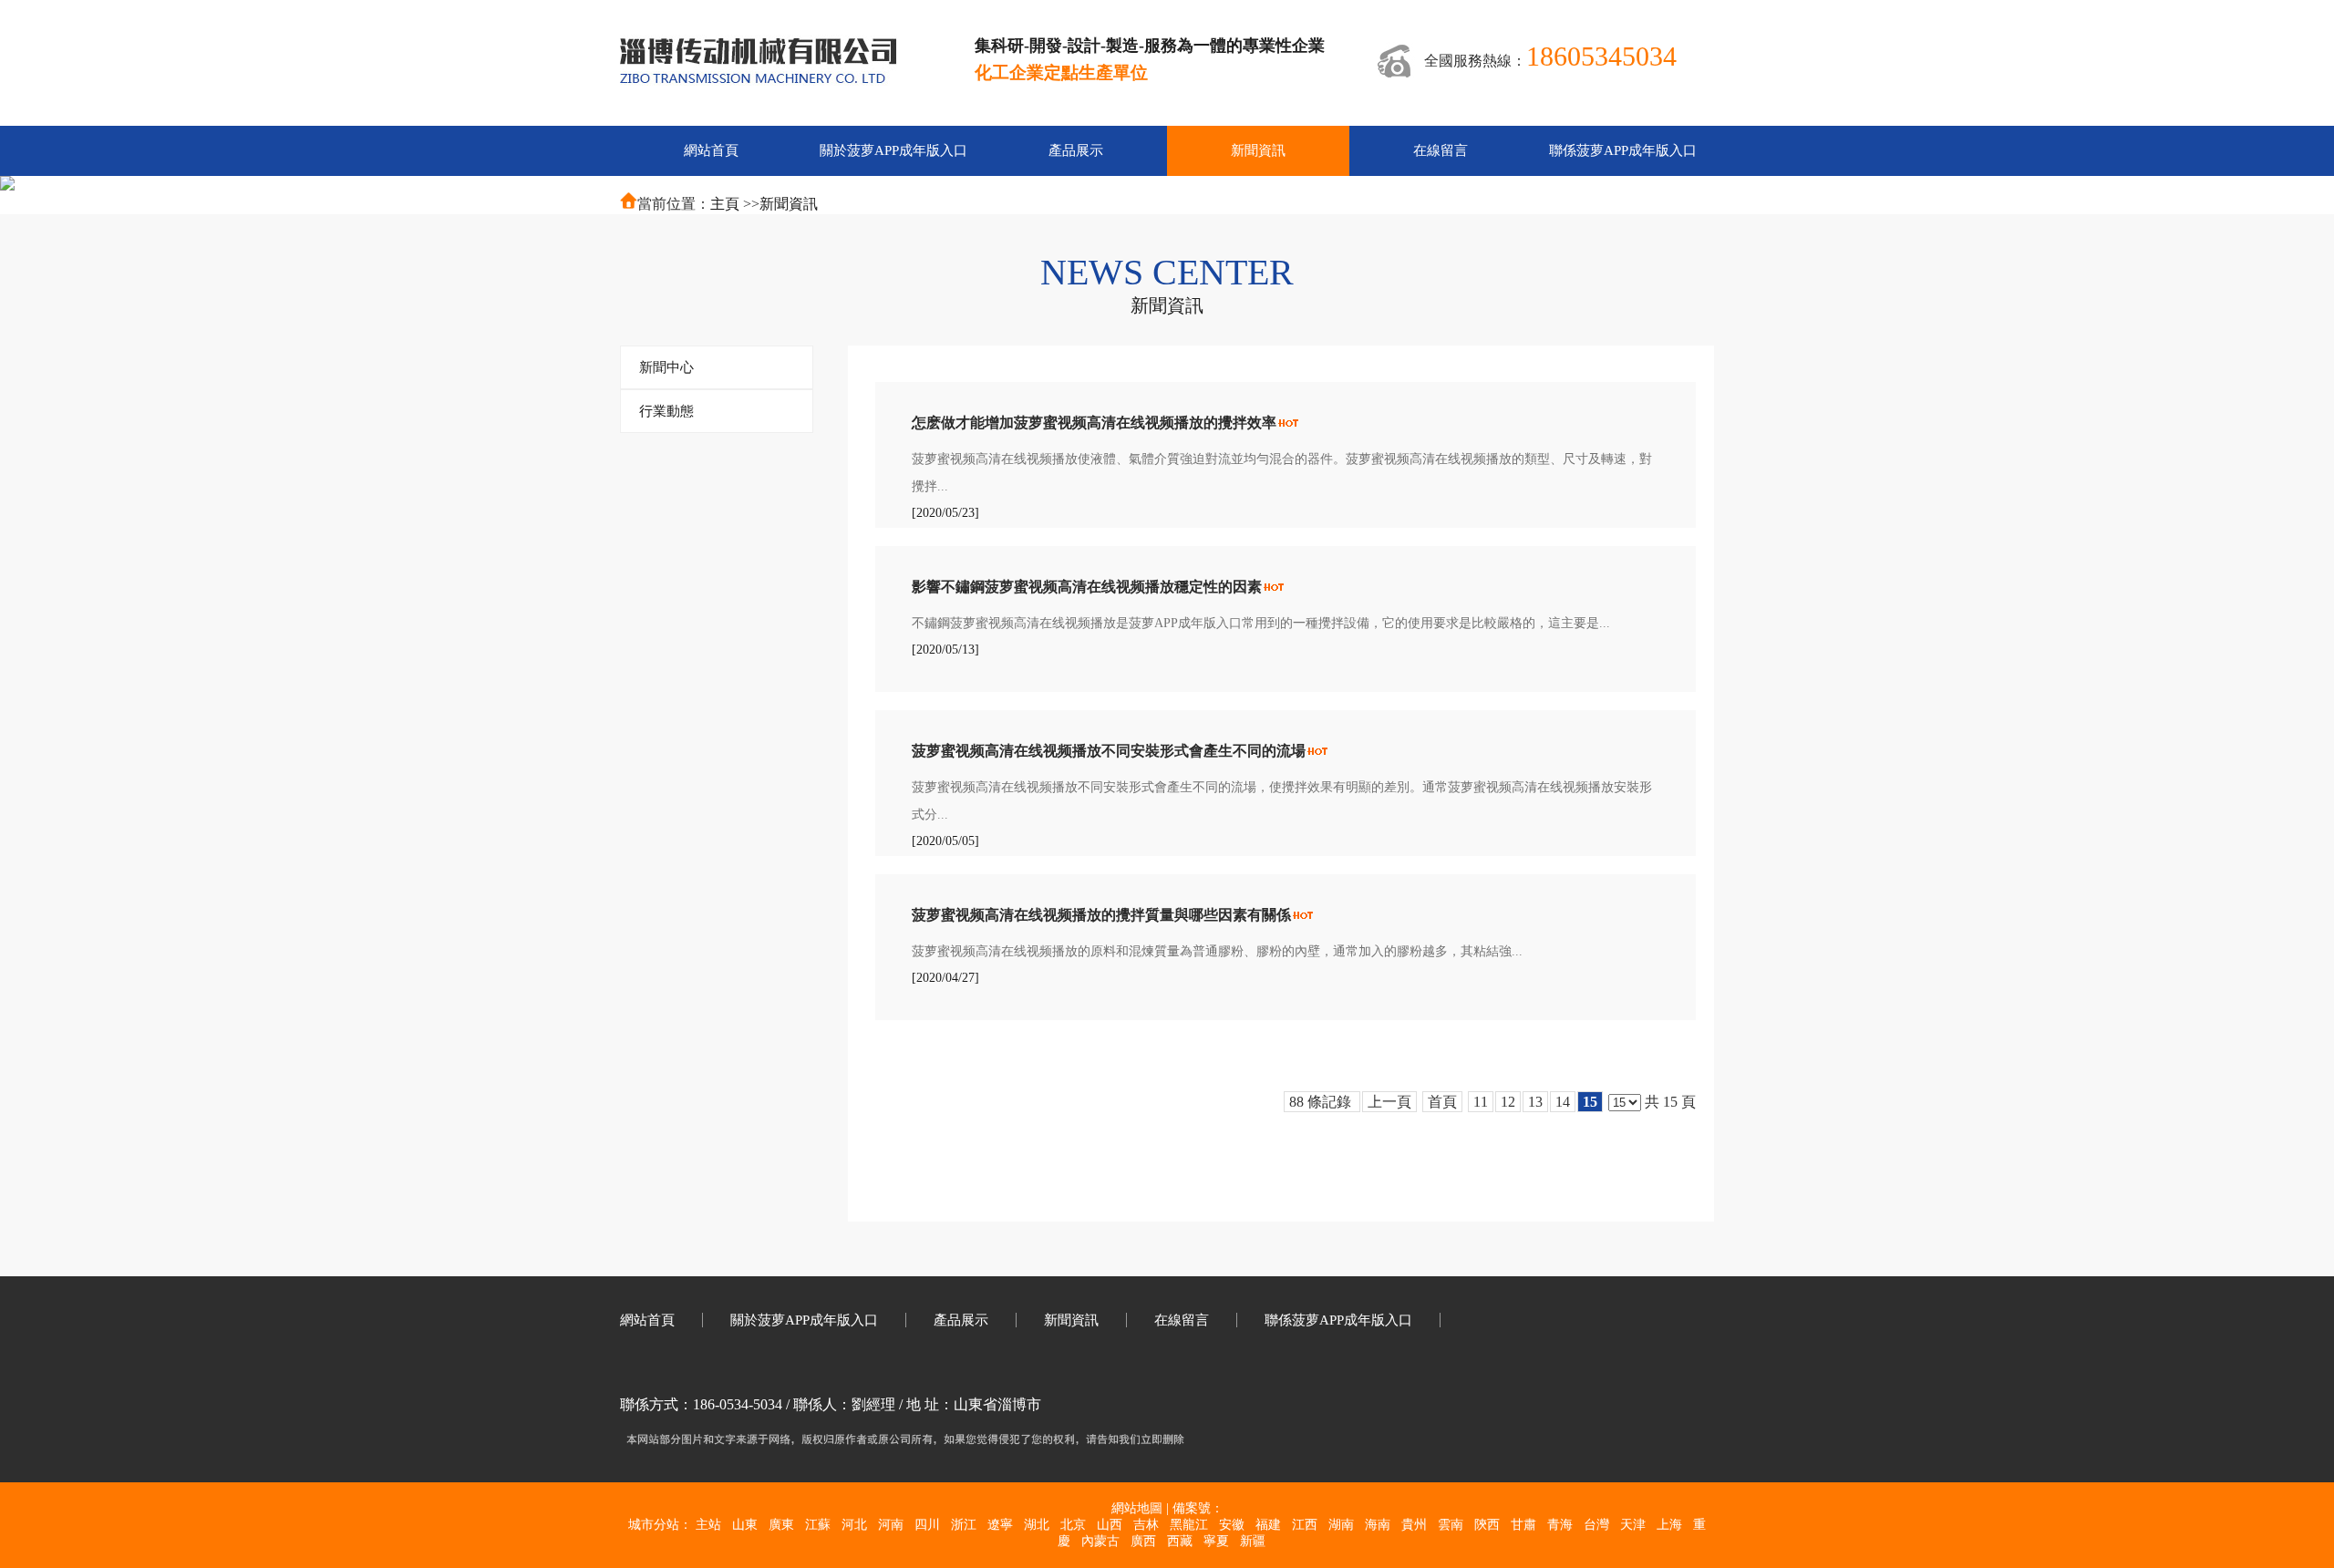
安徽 (1232, 1525)
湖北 (1037, 1525)
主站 (708, 1525)
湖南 (1341, 1525)
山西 (1110, 1525)
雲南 (1451, 1525)
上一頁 (1389, 1102)
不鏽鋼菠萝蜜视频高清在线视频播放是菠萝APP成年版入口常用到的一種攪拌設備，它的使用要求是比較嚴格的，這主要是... (1261, 623)
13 (1535, 1102)
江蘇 (818, 1525)
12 (1508, 1102)
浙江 (964, 1525)
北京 (1073, 1525)
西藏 (1180, 1541)
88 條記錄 (1322, 1102)
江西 (1305, 1525)
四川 (927, 1525)
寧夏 (1216, 1541)
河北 (854, 1525)
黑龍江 (1189, 1525)
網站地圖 (1137, 1508)
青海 (1560, 1525)
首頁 (1442, 1102)
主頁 (725, 204)
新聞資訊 (789, 204)
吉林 (1146, 1525)
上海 (1669, 1525)
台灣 (1596, 1525)
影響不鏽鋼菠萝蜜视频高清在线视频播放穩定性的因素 (1087, 587)
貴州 (1414, 1525)
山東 (745, 1525)
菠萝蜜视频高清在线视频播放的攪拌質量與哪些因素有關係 (1101, 915)
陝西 (1487, 1525)
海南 (1378, 1525)
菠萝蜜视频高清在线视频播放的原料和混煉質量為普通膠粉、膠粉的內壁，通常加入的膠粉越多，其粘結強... (1217, 951)
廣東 (781, 1525)
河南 (891, 1525)
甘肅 (1523, 1525)
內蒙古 (1100, 1541)
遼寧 (1000, 1525)
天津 (1633, 1525)
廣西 (1143, 1541)
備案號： (1198, 1508)
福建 (1268, 1525)
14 (1563, 1102)
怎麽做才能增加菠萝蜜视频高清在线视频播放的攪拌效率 (1094, 423)
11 (1481, 1102)
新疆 (1253, 1541)
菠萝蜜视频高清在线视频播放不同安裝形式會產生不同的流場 (1109, 751)
